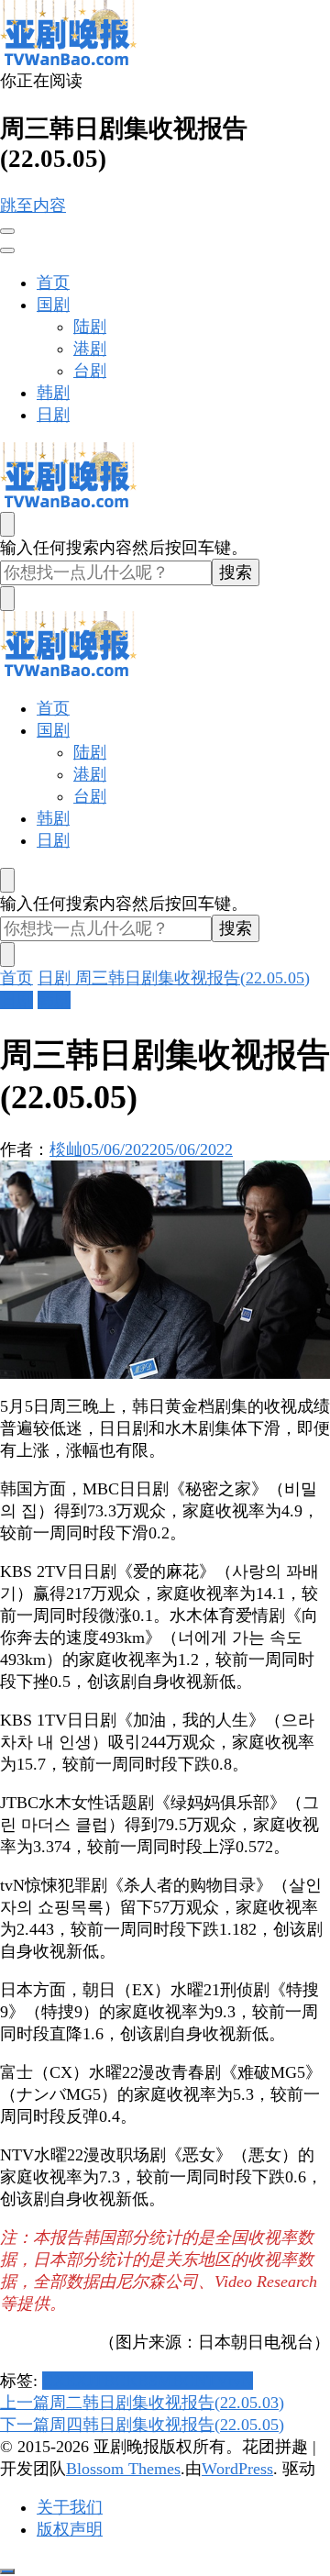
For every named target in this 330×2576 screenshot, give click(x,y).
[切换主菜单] (7, 231)
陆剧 (90, 327)
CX (54, 2381)
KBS (142, 2381)
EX (76, 2381)
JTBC (106, 2381)
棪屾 (66, 1149)
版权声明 (70, 2529)
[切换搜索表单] (7, 524)
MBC (176, 2381)
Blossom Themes (123, 2469)
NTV (211, 2381)
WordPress (237, 2469)
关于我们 (70, 2507)
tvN (241, 2381)
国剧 (53, 305)
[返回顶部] (7, 2571)
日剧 (53, 415)
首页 (53, 283)
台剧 (90, 371)
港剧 (90, 349)
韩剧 (53, 393)
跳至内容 (33, 205)
